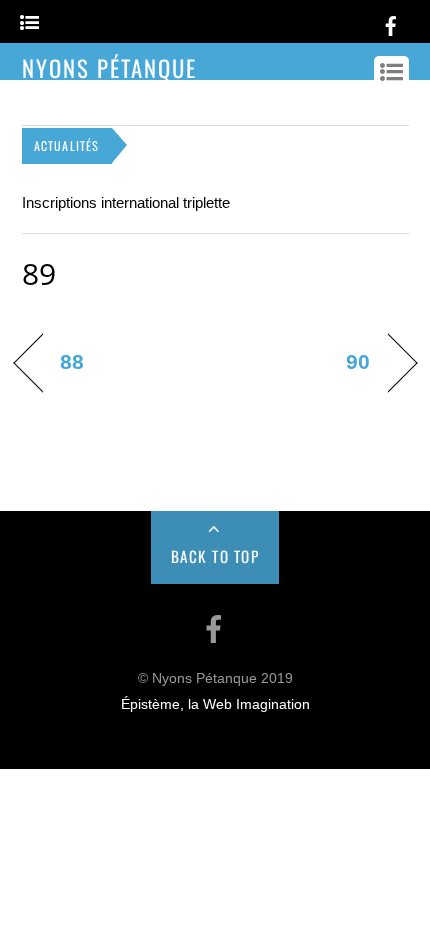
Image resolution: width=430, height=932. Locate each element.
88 (72, 361)
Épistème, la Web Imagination (215, 704)
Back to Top (215, 556)
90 (358, 361)
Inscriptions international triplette (126, 202)
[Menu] (29, 23)
